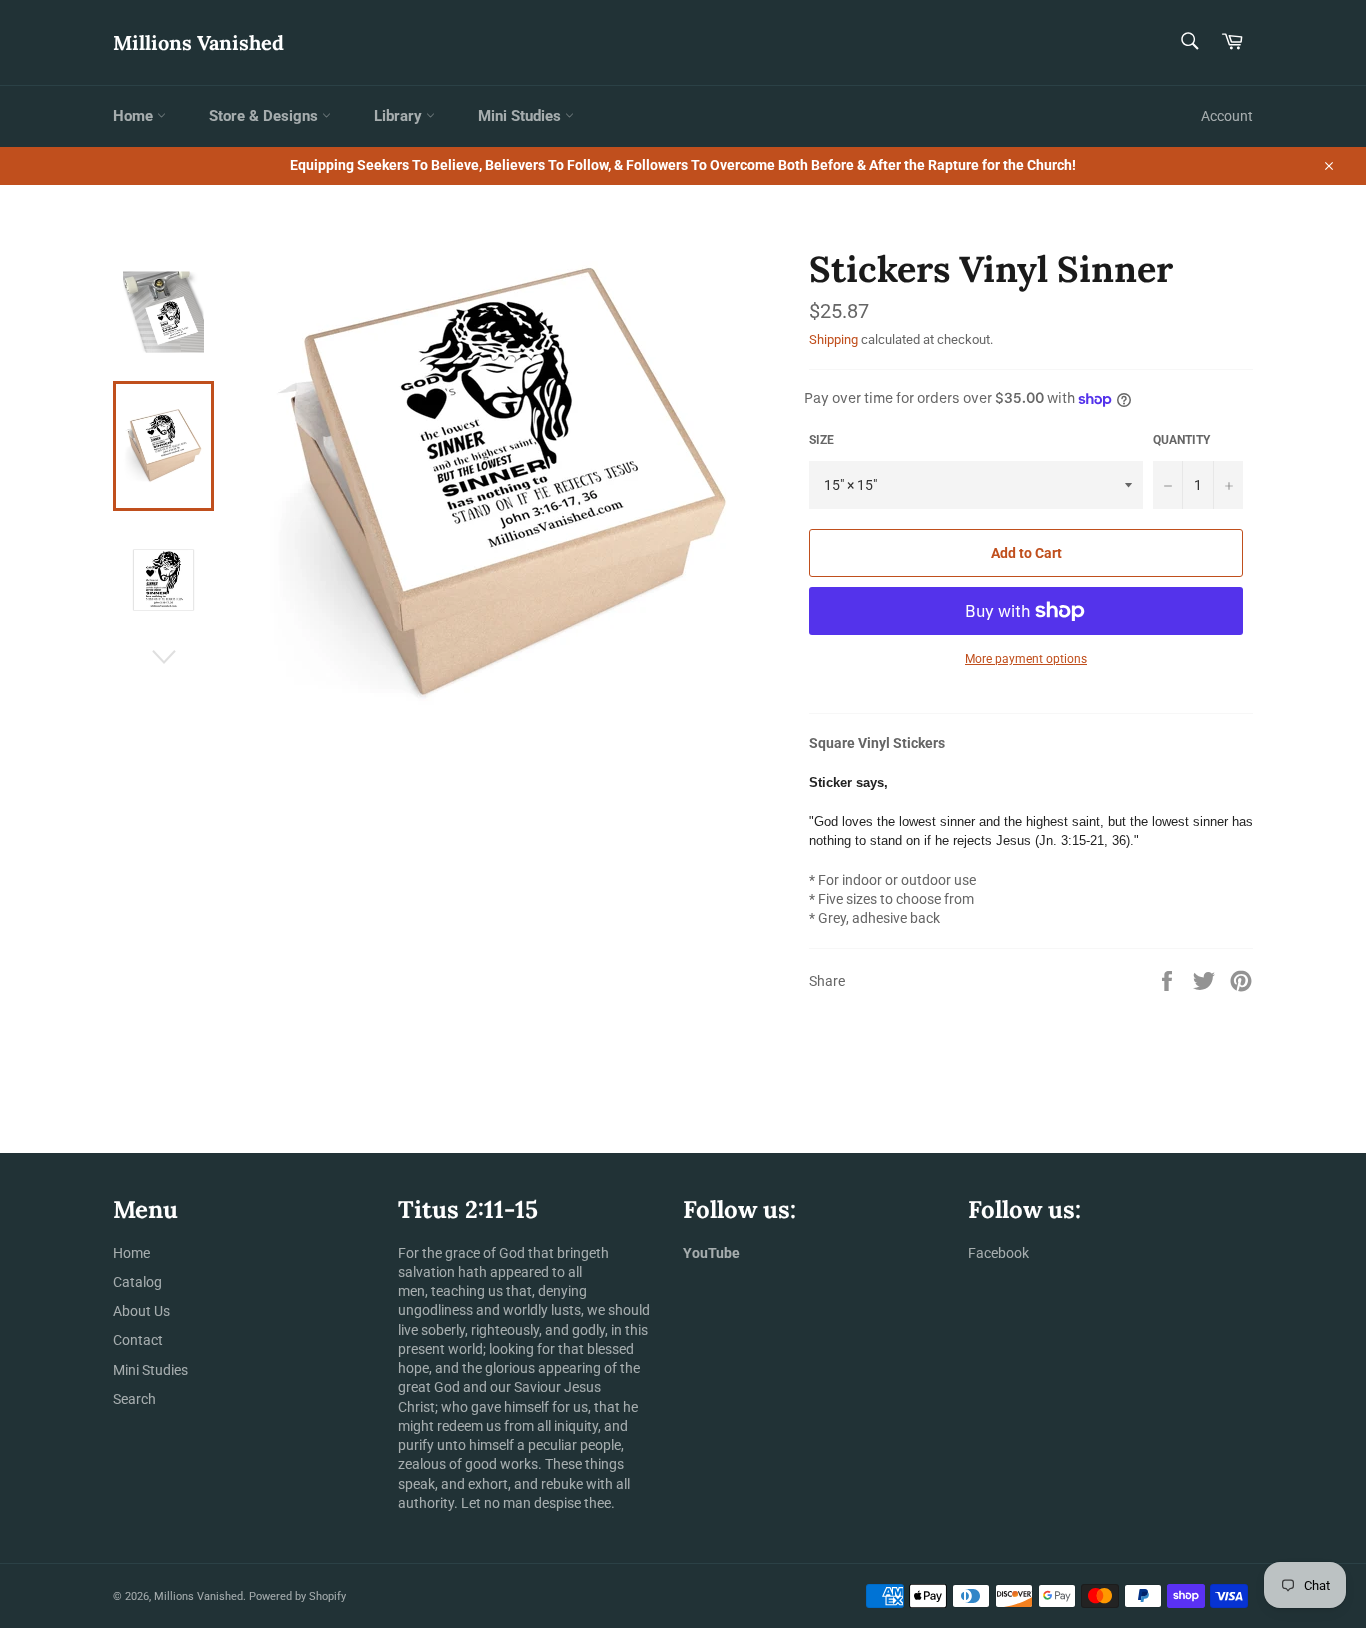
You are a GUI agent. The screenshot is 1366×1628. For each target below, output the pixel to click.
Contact (138, 1340)
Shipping (833, 339)
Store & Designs (265, 116)
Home (135, 116)
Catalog (137, 1282)
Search (134, 1399)
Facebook (998, 1253)
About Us (141, 1311)
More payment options (1026, 659)
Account (1227, 116)
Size (821, 440)
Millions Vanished (198, 42)
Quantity (1181, 440)
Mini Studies (521, 116)
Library (400, 116)
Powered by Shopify (297, 1596)
